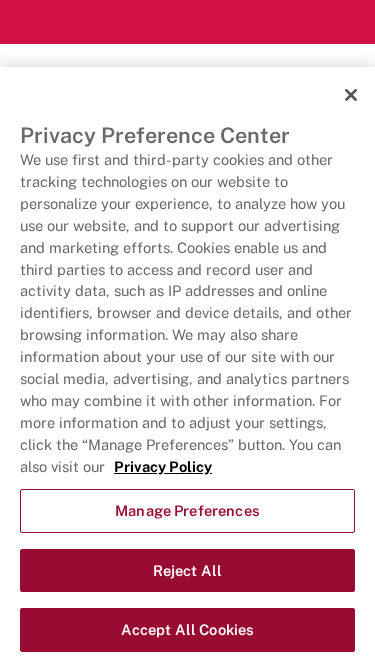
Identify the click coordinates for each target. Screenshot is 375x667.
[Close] (351, 95)
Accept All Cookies (188, 629)
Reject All (187, 570)
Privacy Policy (163, 466)
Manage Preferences (187, 510)
